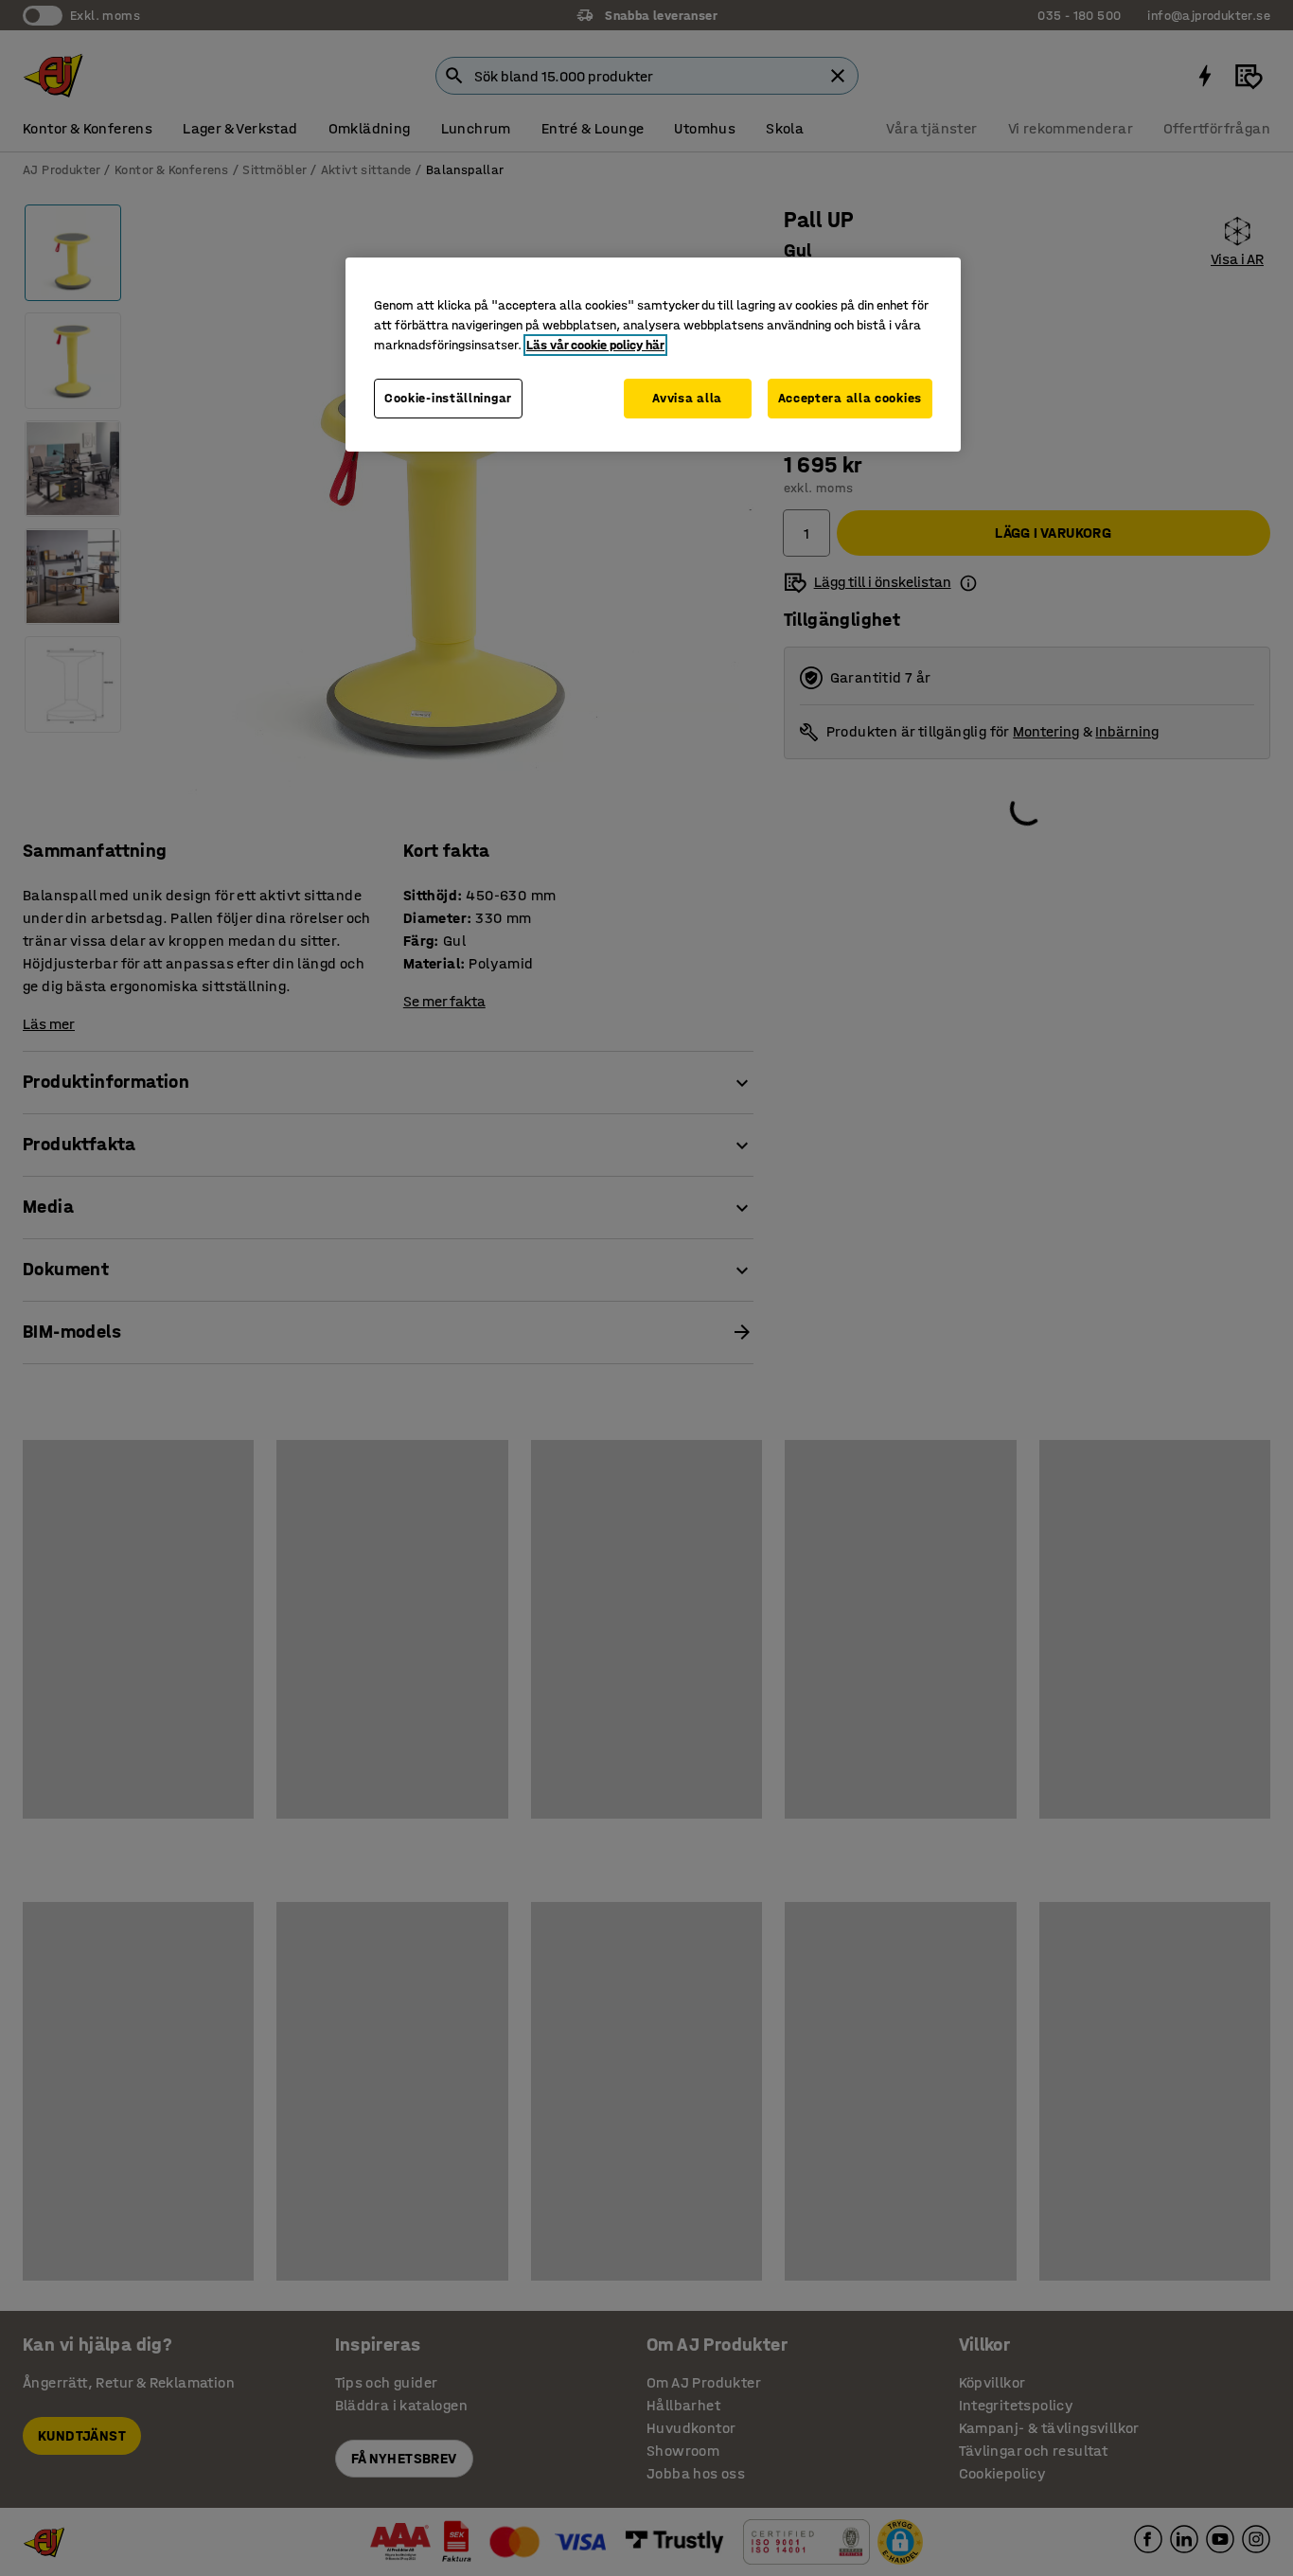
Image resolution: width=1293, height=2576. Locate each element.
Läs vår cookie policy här (595, 345)
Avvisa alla (687, 398)
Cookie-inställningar (448, 398)
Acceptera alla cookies (850, 398)
